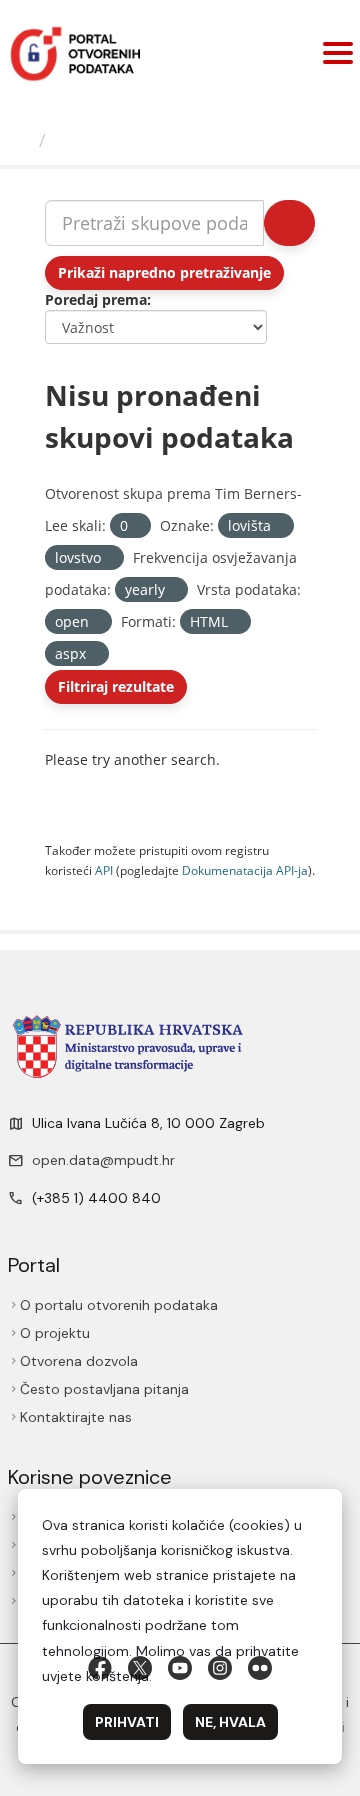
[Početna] (22, 140)
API (104, 870)
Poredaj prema (96, 299)
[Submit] (289, 223)
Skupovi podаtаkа (136, 140)
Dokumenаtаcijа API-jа (245, 870)
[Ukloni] (136, 526)
